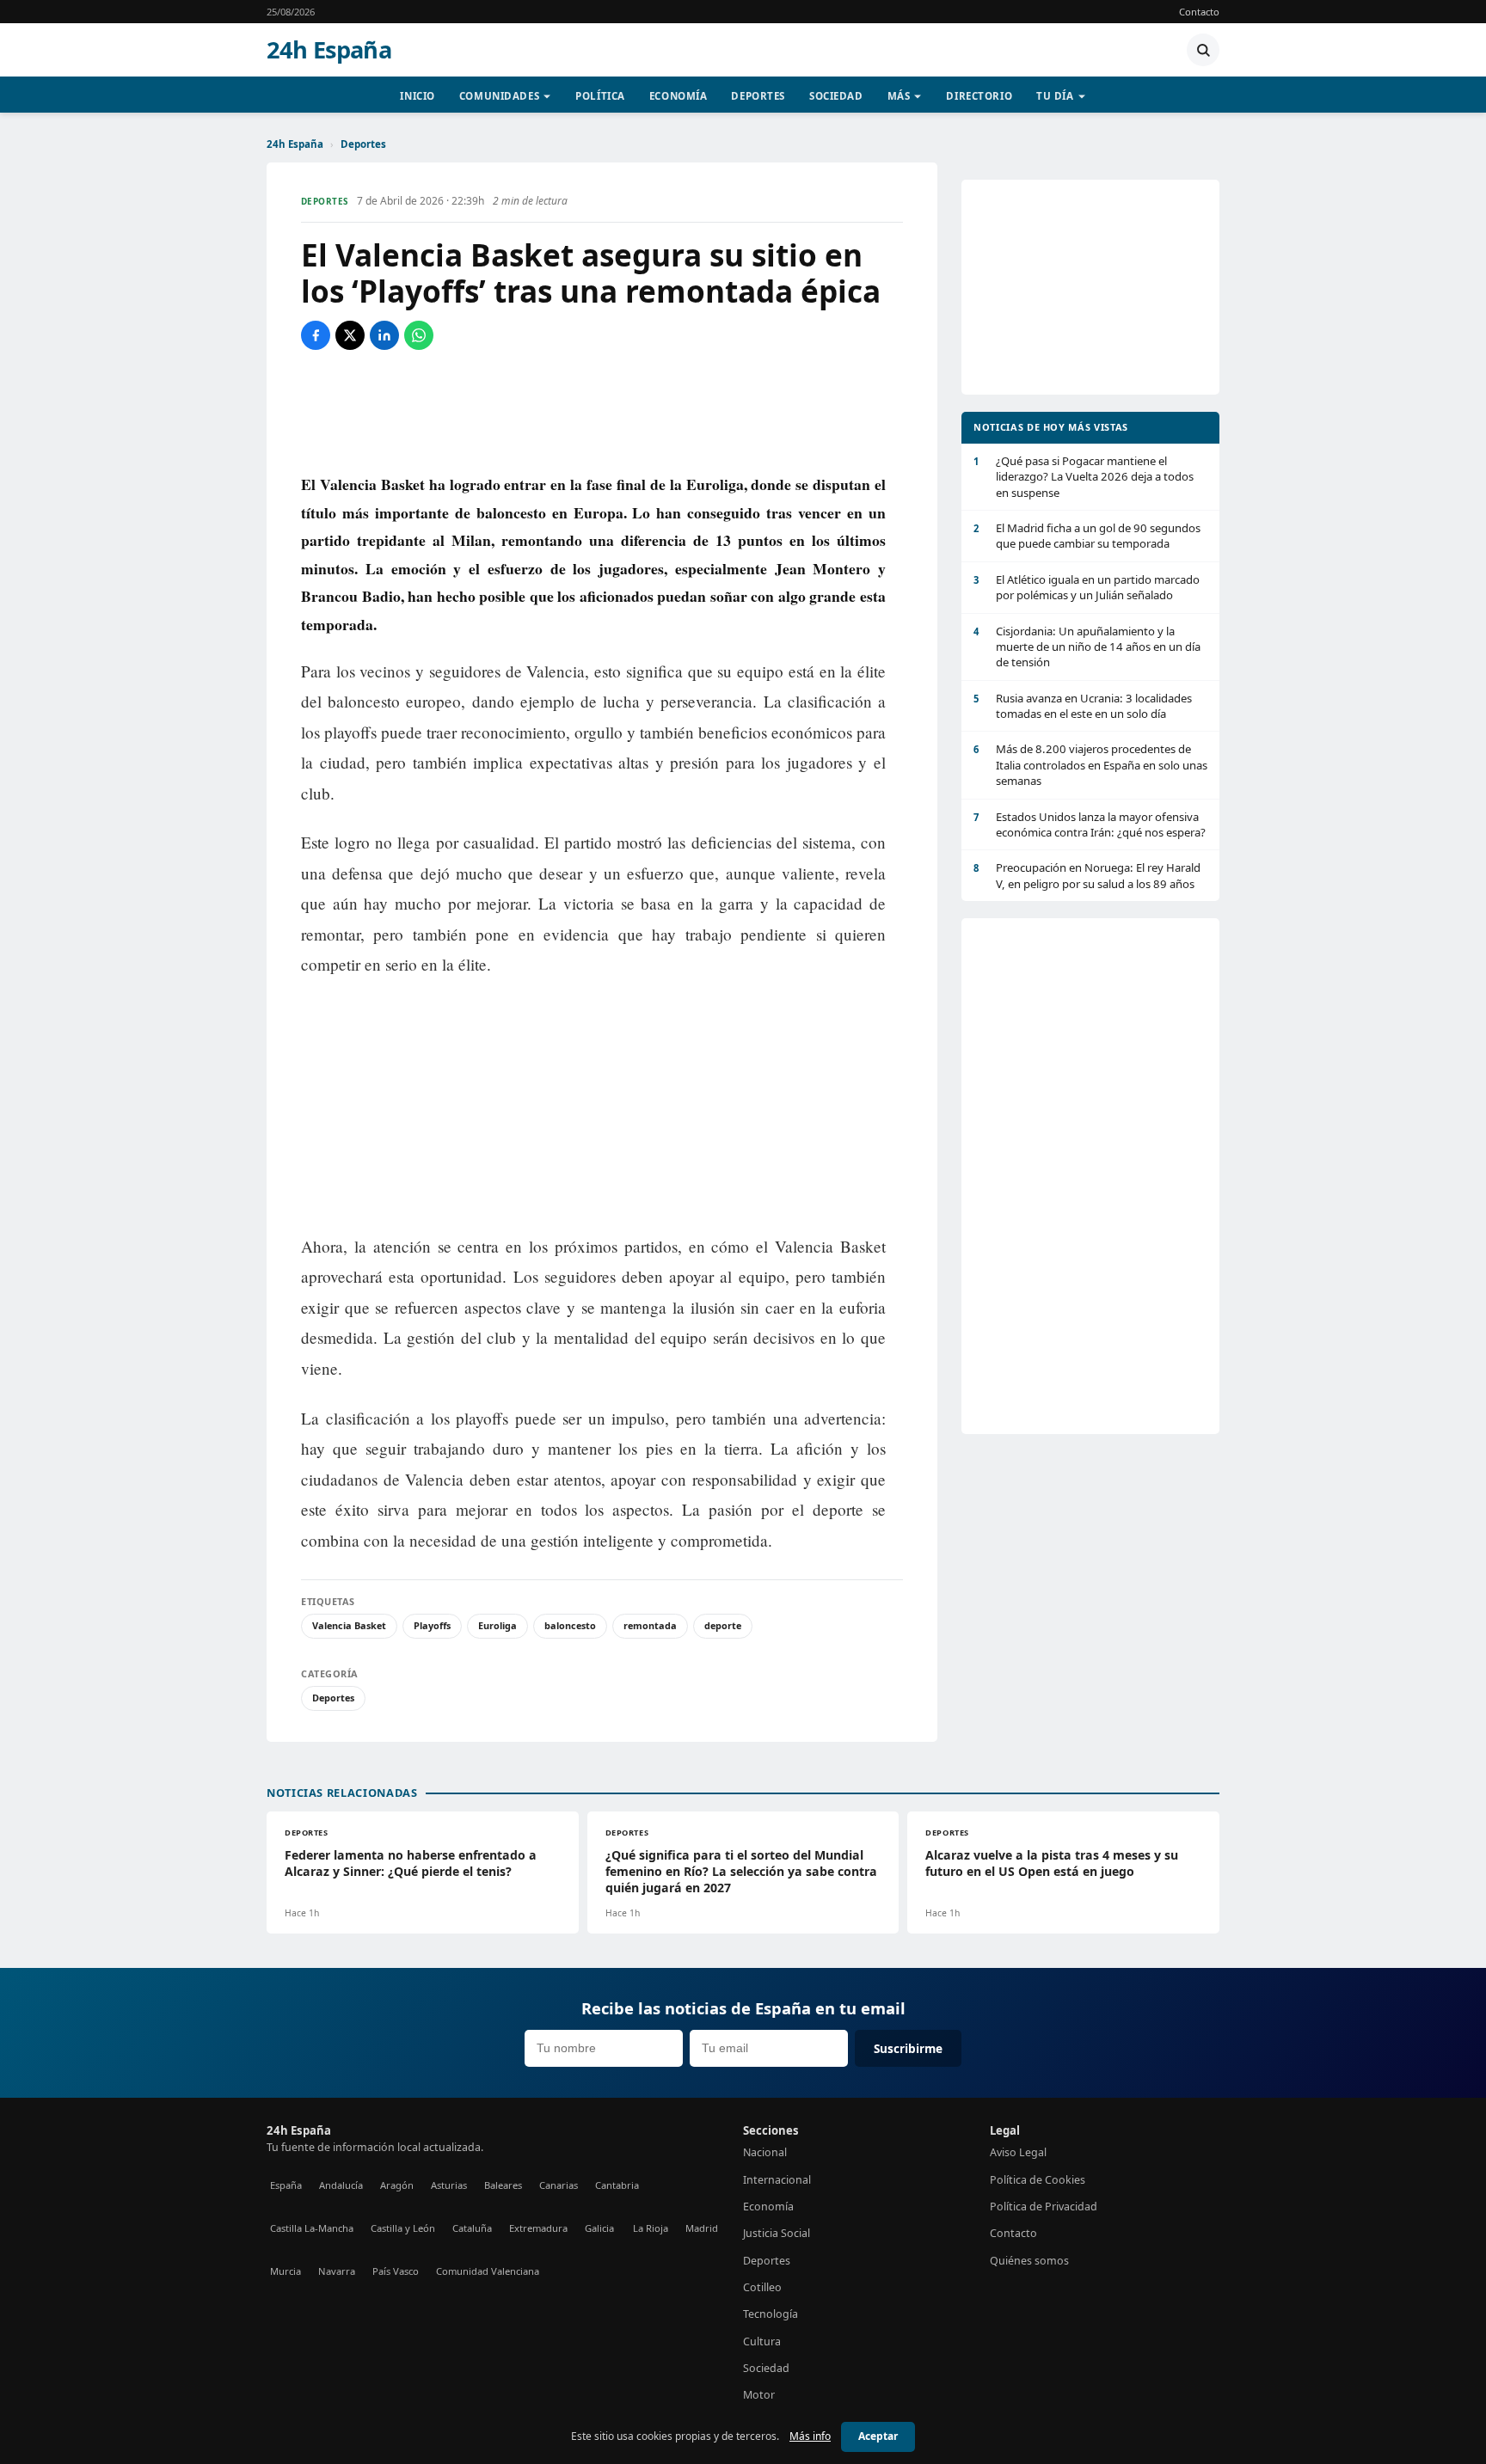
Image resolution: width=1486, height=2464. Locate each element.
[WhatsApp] (419, 335)
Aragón (397, 2185)
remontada (650, 1625)
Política (600, 96)
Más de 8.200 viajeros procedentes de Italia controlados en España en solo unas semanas (1090, 765)
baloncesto (570, 1625)
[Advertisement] (602, 410)
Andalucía (341, 2185)
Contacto (1199, 12)
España (286, 2185)
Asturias (449, 2185)
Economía (679, 96)
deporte (723, 1625)
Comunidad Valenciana (488, 2271)
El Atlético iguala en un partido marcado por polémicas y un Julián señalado (1087, 587)
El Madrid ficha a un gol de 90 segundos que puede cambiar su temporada (1087, 536)
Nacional (765, 2152)
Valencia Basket (349, 1625)
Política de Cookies (1038, 2180)
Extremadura (538, 2228)
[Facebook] (316, 335)
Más (899, 96)
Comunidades (499, 96)
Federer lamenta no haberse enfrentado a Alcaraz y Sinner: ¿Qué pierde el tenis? (411, 1863)
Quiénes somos (1029, 2261)
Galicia (599, 2228)
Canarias (559, 2185)
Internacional (777, 2180)
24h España (329, 50)
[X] (350, 335)
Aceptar (878, 2436)
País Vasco (396, 2271)
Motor (759, 2395)
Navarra (337, 2271)
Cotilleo (762, 2287)
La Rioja (651, 2228)
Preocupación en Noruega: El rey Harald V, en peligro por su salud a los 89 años (1087, 875)
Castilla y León (403, 2228)
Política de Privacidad (1044, 2207)
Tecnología (771, 2314)
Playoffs (432, 1625)
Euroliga (497, 1625)
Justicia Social (777, 2233)
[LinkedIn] (384, 335)
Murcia (286, 2271)
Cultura (762, 2341)
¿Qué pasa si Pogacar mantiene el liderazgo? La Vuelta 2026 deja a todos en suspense (1084, 477)
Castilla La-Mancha (312, 2228)
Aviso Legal (1018, 2152)
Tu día (1055, 96)
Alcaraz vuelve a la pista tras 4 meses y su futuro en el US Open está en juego (1052, 1863)
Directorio (979, 96)
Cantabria (617, 2185)
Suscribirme (908, 2048)
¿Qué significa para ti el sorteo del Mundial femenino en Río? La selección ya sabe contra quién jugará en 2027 (741, 1871)
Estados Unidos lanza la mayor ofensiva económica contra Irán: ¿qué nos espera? (1090, 824)
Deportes (758, 96)
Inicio (417, 96)
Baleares (503, 2185)
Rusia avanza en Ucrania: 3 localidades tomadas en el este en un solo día (1083, 706)
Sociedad (836, 96)
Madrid (702, 2228)
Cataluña (472, 2228)
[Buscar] (1203, 50)
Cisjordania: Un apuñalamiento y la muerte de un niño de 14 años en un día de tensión (1087, 647)
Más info (810, 2436)
